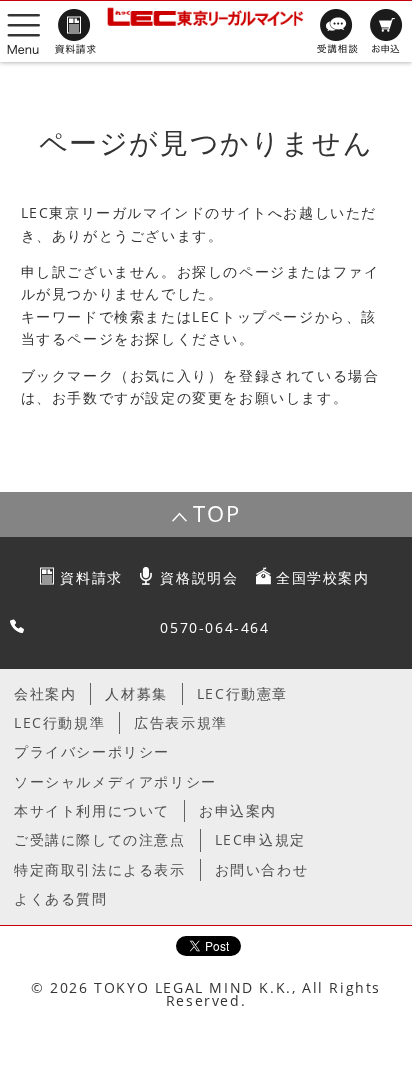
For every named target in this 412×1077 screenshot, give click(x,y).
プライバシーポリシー (92, 751)
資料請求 (91, 577)
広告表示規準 (181, 722)
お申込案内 (238, 810)
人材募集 (136, 693)
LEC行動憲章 (242, 693)
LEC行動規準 (59, 722)
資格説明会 (199, 577)
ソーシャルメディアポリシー (115, 781)
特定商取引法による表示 (100, 869)
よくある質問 (61, 898)
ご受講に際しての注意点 (100, 839)
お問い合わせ (262, 869)
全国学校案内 (323, 577)
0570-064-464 (214, 627)
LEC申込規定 (260, 839)
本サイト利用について (92, 810)
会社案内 (45, 693)
